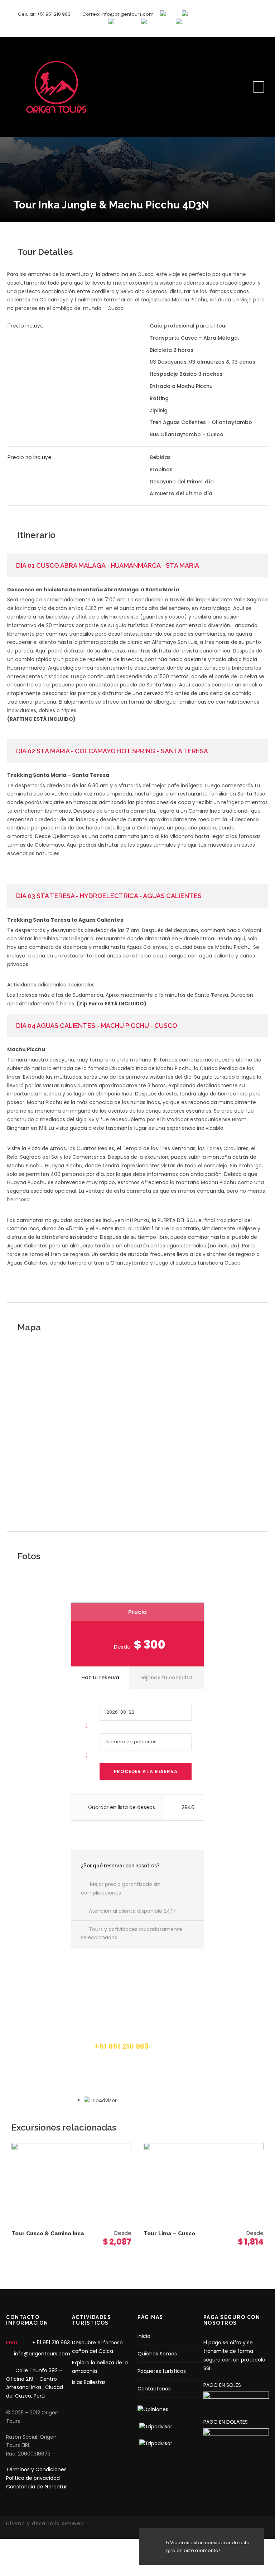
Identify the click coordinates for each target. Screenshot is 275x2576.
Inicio (144, 2336)
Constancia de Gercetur (37, 2487)
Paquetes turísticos (162, 2371)
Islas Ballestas (89, 2382)
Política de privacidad (33, 2478)
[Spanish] (194, 14)
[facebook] (238, 27)
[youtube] (252, 27)
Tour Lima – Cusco (169, 2233)
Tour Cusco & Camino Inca (48, 2233)
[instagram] (266, 27)
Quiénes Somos (157, 2354)
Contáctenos (154, 2389)
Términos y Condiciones (36, 2469)
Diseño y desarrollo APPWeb (45, 2523)
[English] (171, 14)
